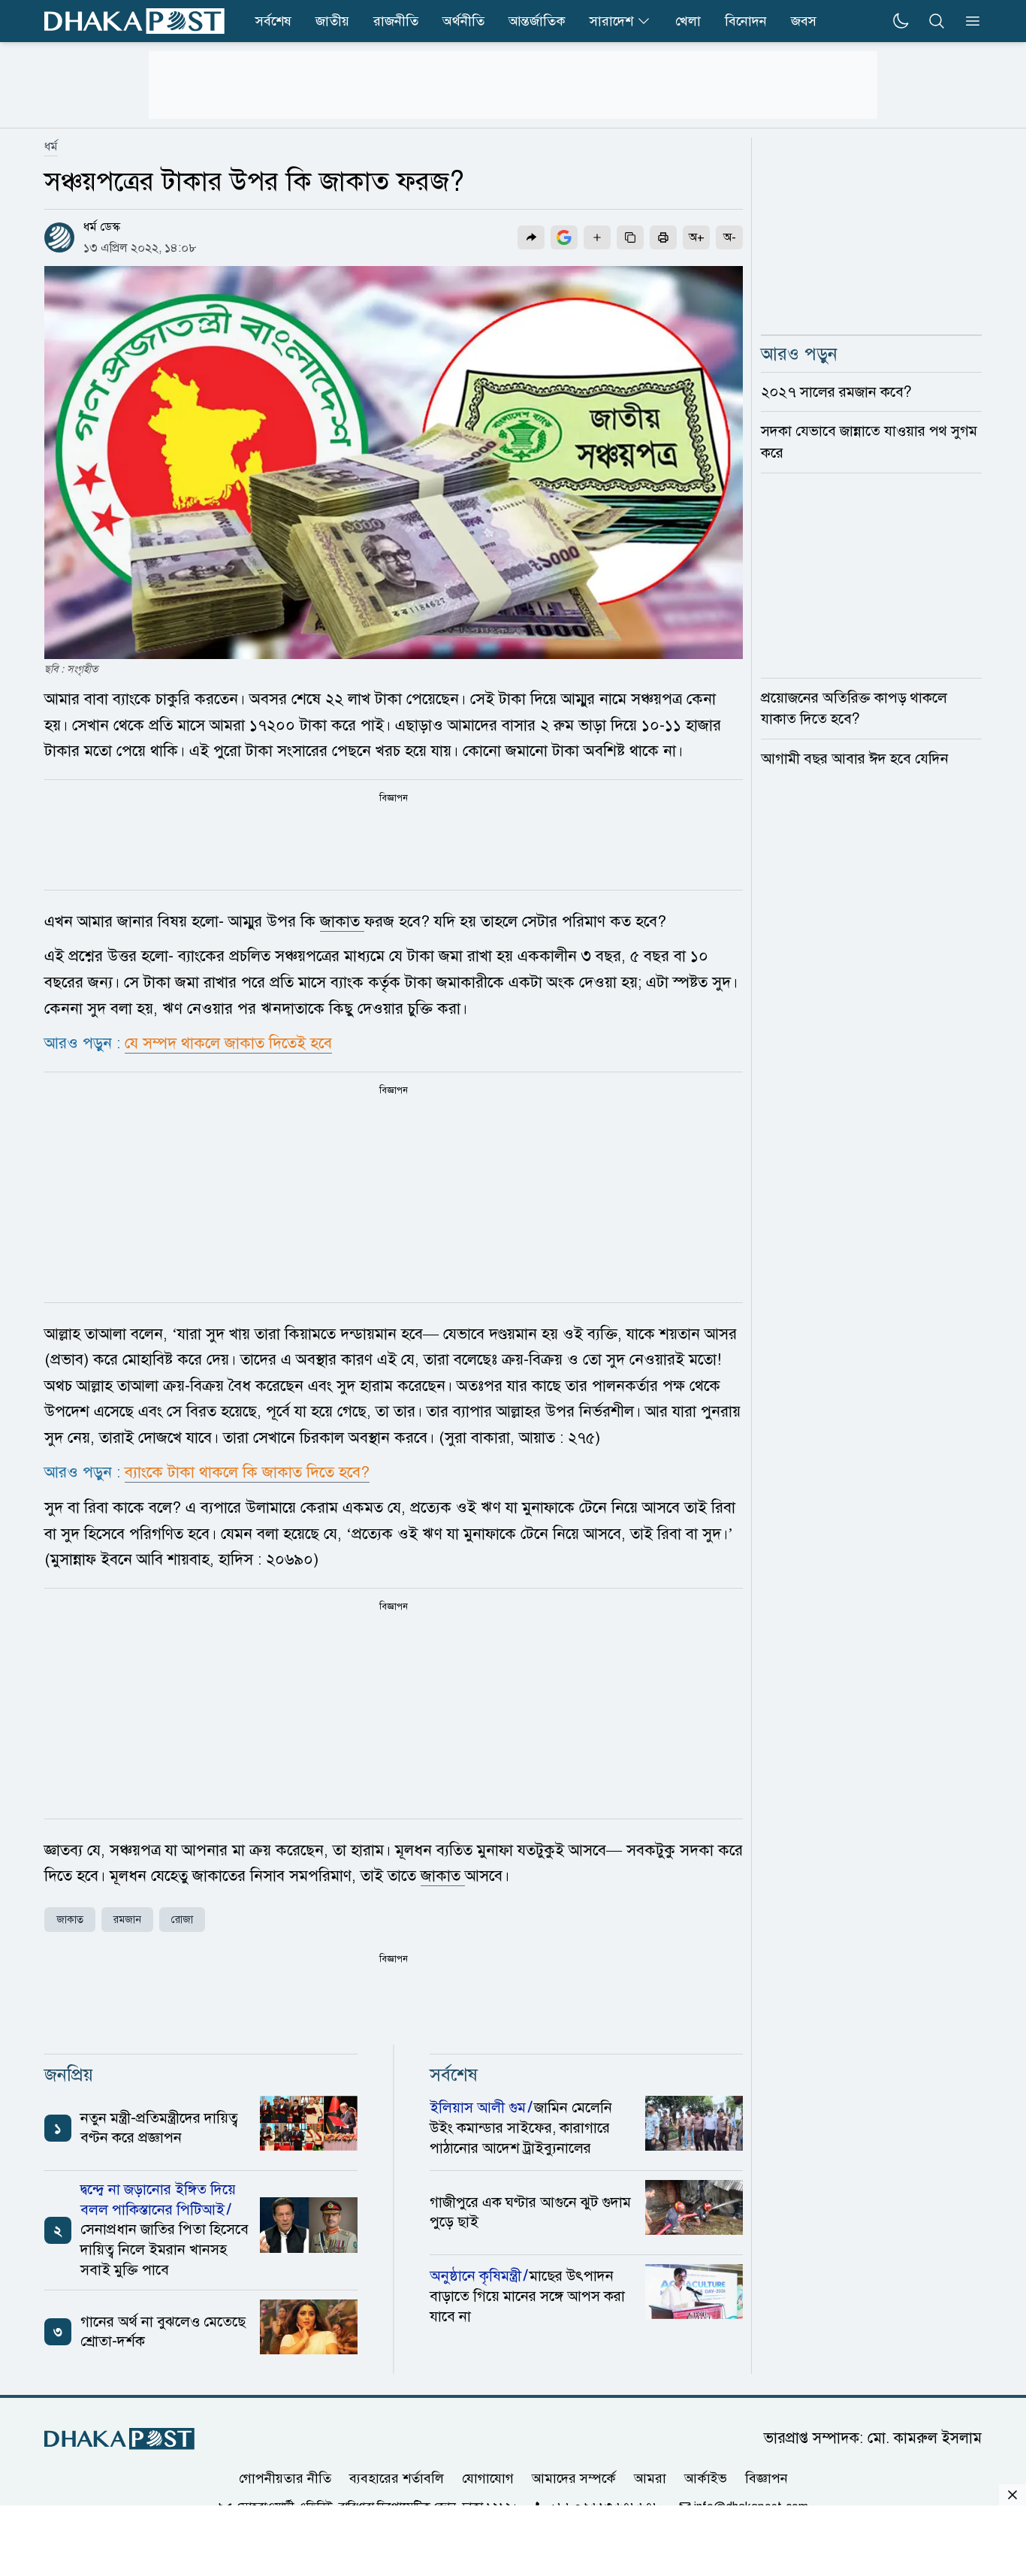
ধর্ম (51, 147)
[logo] (134, 21)
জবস (804, 21)
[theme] (901, 21)
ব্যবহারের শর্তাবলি (397, 2478)
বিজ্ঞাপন (766, 2478)
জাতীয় (332, 21)
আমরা (650, 2478)
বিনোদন (746, 21)
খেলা (688, 21)
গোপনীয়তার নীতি (285, 2478)
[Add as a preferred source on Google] (564, 237)
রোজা (182, 1920)
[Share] (531, 237)
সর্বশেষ (273, 21)
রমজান (127, 1920)
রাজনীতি (396, 21)
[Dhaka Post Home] (119, 2439)
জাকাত (342, 921)
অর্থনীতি (463, 21)
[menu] (968, 21)
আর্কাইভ (706, 2478)
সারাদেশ (611, 21)
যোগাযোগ (488, 2478)
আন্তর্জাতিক (537, 21)
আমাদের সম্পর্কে (574, 2478)
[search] (937, 21)
